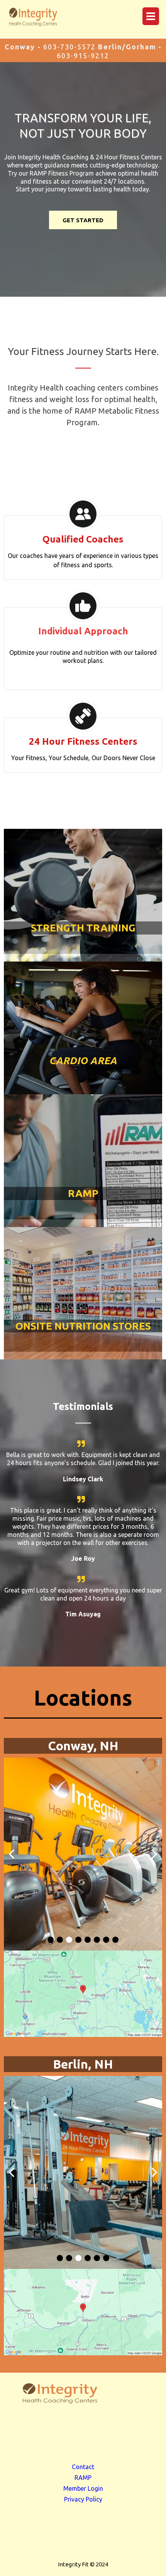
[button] (150, 17)
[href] (83, 1994)
